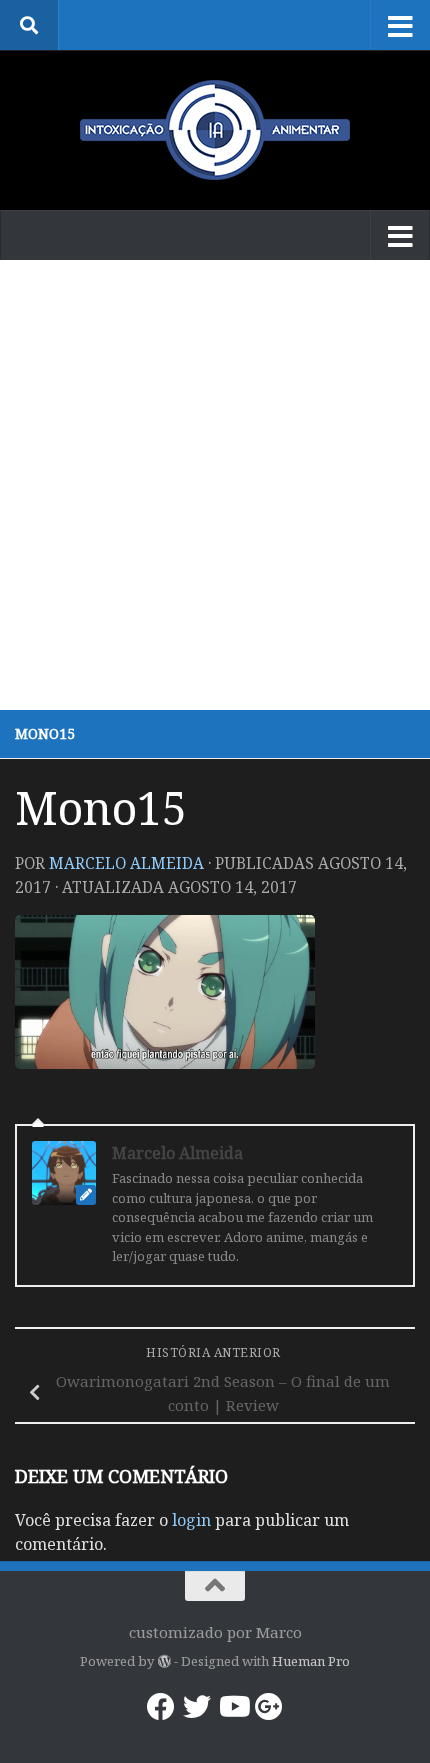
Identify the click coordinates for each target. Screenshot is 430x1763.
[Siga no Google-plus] (269, 1707)
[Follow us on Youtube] (233, 1707)
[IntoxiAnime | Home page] (215, 130)
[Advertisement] (215, 485)
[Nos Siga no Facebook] (161, 1707)
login (191, 1520)
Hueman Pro (311, 1661)
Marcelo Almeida (126, 863)
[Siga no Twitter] (197, 1707)
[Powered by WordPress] (163, 1661)
